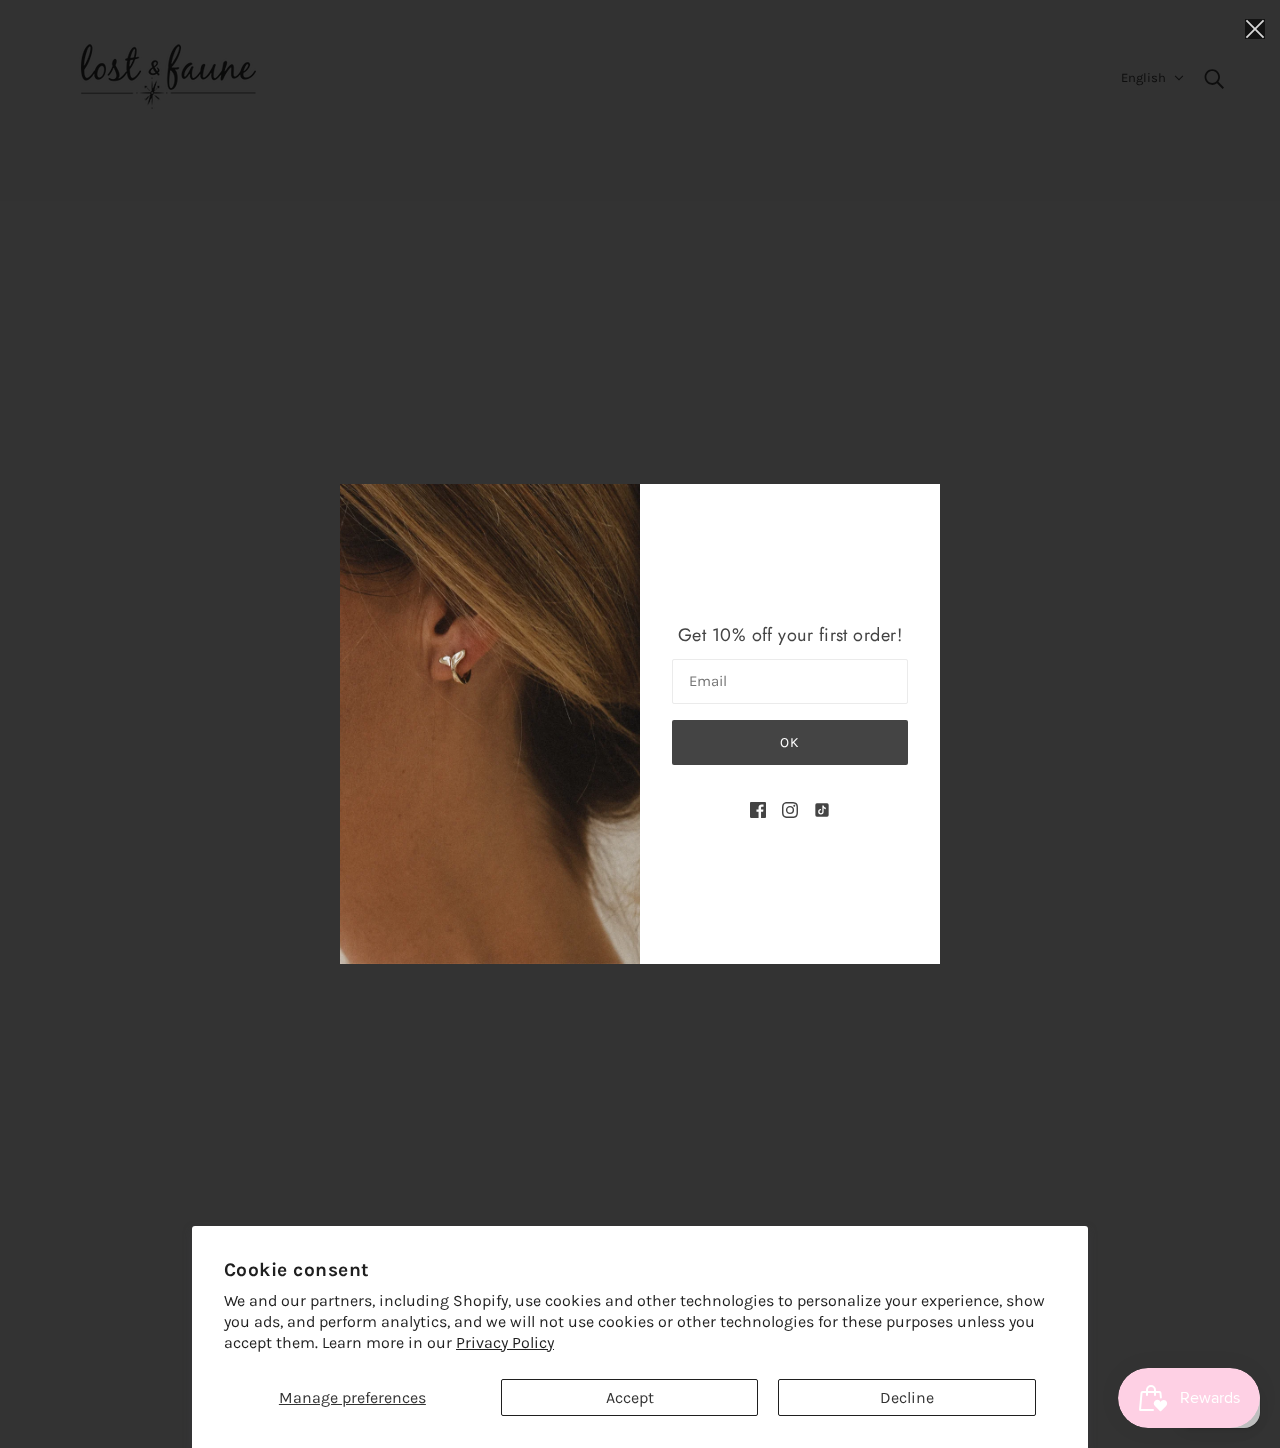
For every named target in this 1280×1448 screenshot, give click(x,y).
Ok (790, 742)
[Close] (1255, 27)
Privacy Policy (505, 1342)
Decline (907, 1397)
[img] (758, 809)
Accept (630, 1397)
